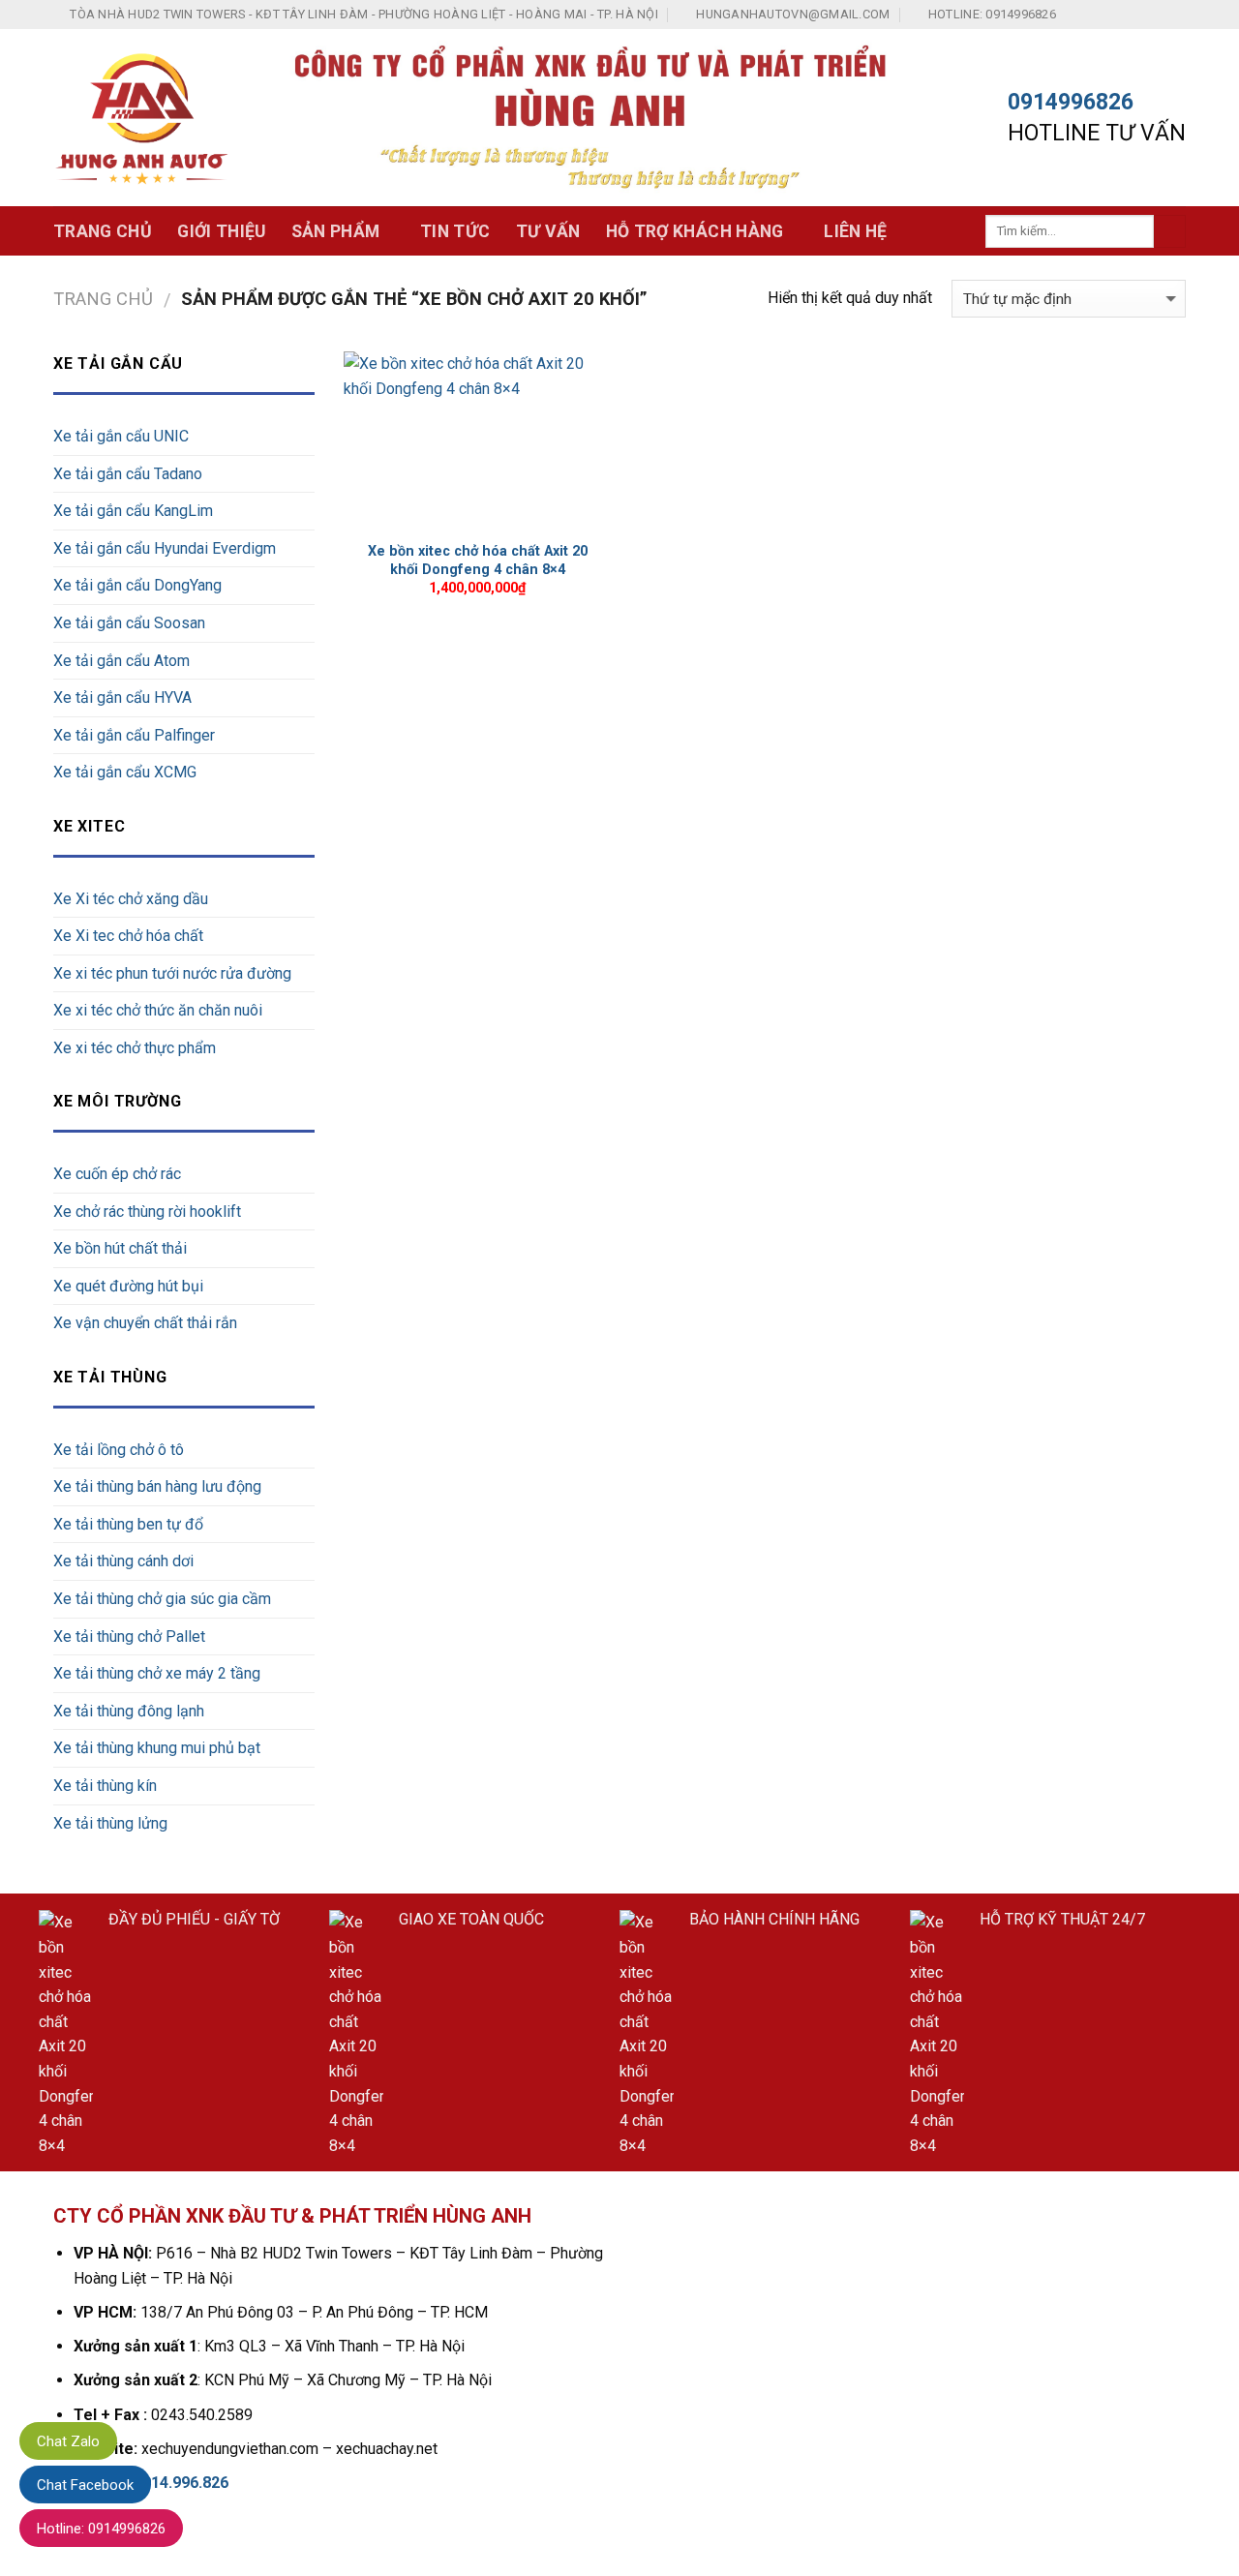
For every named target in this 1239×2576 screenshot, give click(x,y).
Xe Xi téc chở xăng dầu (131, 899)
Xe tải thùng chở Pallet (129, 1637)
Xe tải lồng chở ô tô (119, 1450)
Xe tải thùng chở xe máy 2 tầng (157, 1673)
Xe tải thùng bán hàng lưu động (157, 1486)
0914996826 (1071, 102)
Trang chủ (103, 231)
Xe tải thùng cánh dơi (123, 1561)
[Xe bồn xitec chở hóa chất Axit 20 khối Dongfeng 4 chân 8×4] (478, 441)
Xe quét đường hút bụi (128, 1286)
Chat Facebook (85, 2485)
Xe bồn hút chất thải (120, 1248)
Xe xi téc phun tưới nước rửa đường (172, 973)
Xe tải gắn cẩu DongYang (137, 585)
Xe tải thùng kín (105, 1786)
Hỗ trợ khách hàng (695, 231)
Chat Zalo (68, 2441)
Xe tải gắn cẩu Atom (121, 661)
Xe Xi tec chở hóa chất (128, 936)
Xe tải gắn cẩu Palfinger (134, 735)
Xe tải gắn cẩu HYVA (122, 697)
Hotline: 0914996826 (101, 2529)
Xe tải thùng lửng (110, 1823)
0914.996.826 (181, 2483)
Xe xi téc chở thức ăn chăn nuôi (158, 1010)
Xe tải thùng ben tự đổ (128, 1524)
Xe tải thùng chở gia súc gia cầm (162, 1599)
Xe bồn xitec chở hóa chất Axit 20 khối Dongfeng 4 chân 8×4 (478, 561)
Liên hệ (855, 231)
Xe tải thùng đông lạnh (129, 1711)
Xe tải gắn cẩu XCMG (125, 772)
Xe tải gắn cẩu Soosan (129, 623)
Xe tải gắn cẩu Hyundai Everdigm (165, 548)
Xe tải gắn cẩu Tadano (128, 474)
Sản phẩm (336, 231)
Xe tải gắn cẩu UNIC (121, 436)
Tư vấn (548, 231)
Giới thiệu (222, 231)
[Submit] (1170, 231)
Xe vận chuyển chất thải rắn (145, 1323)
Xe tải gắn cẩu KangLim (133, 511)
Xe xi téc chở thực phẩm (135, 1048)
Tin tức (455, 231)
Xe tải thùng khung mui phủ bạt (157, 1748)
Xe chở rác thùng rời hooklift (147, 1212)
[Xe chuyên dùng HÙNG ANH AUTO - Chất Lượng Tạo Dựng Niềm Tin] (142, 118)
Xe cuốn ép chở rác (117, 1174)
